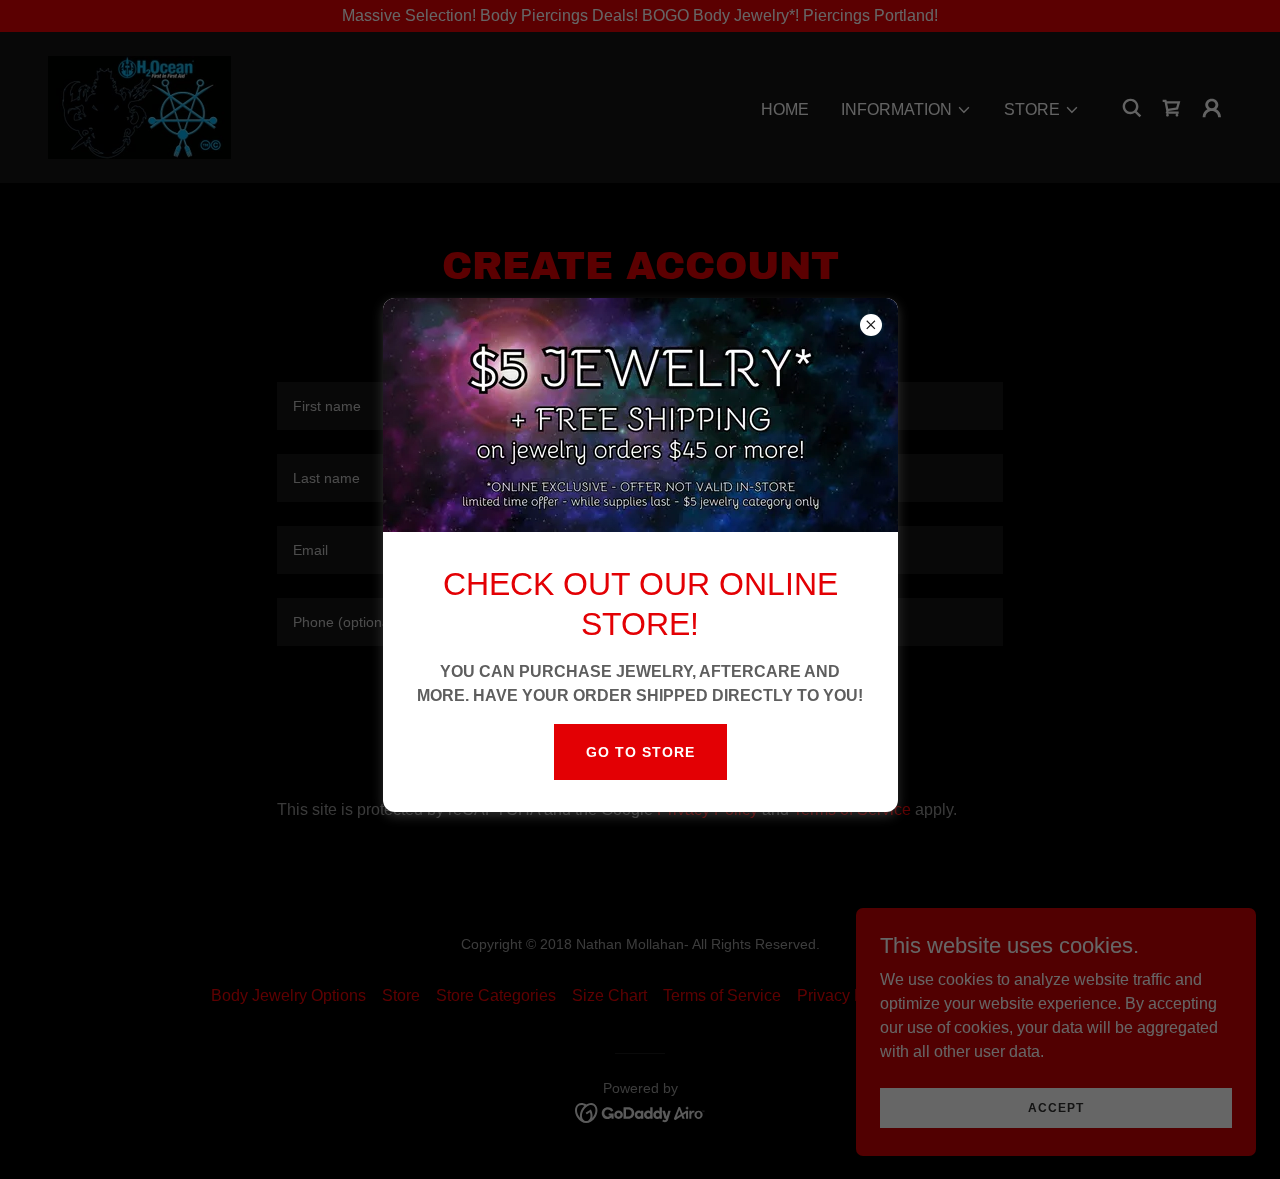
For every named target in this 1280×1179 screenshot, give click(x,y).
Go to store (640, 752)
